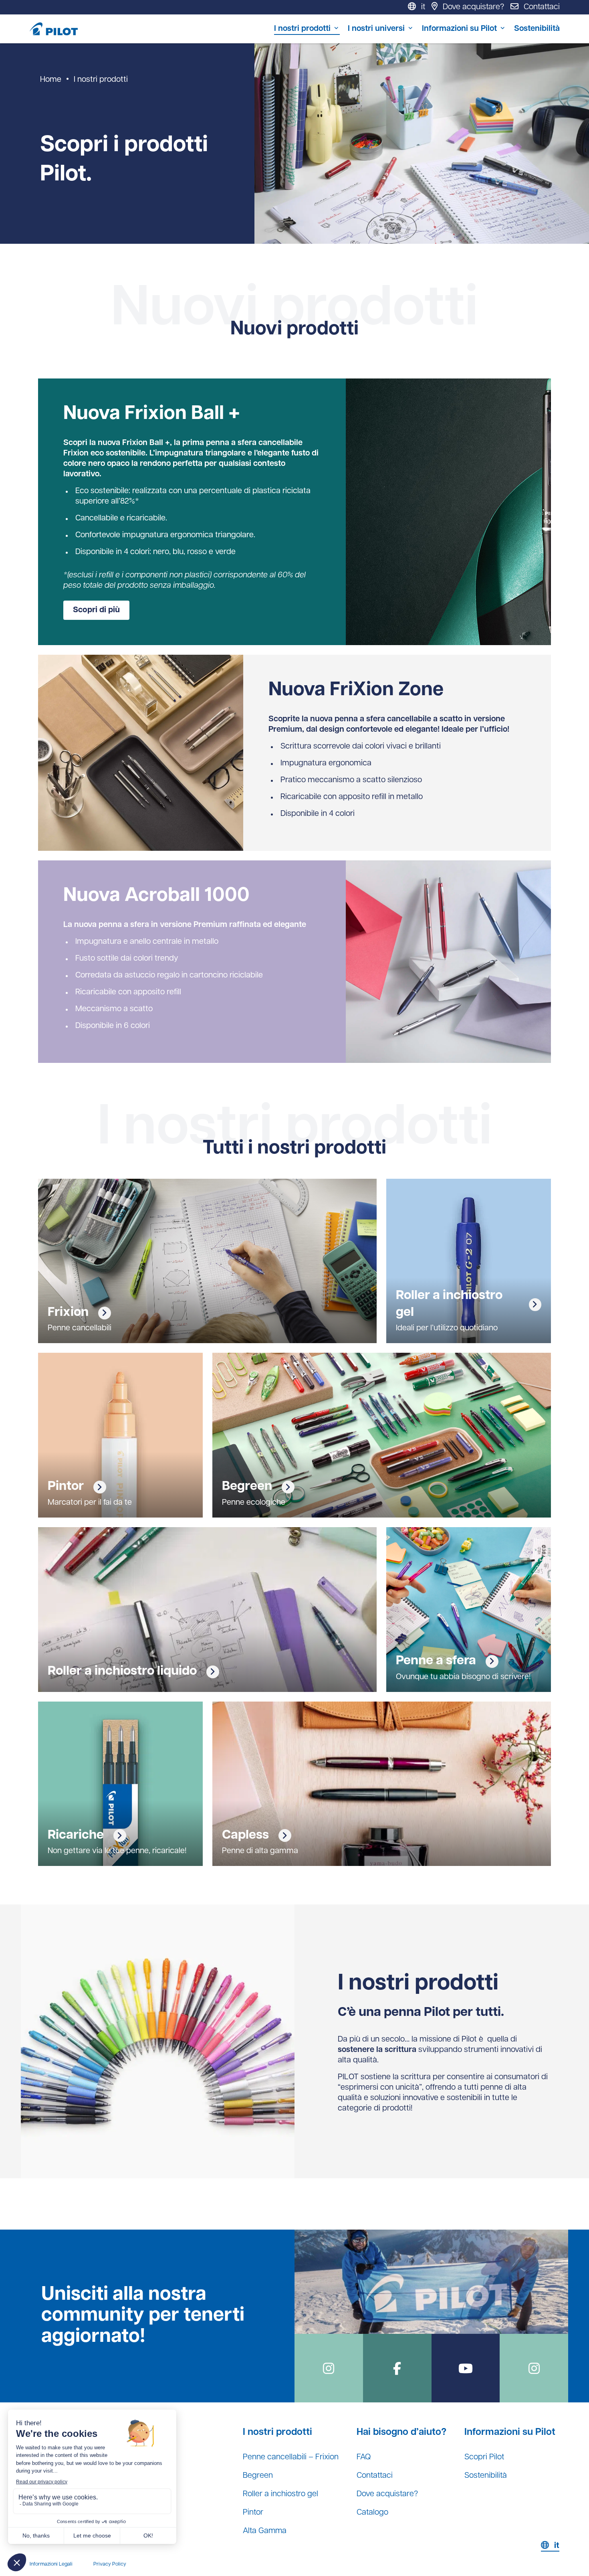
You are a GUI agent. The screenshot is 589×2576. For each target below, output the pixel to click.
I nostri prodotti (302, 29)
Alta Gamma (265, 2531)
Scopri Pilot (484, 2457)
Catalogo (372, 2513)
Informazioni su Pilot (459, 29)
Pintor (253, 2513)
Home (51, 80)
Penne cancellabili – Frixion (291, 2457)
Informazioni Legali (51, 2564)
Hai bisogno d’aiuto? (401, 2432)
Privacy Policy (110, 2564)
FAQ (364, 2457)
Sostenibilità (537, 29)
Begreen (258, 2476)
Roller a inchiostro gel (280, 2494)
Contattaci (375, 2476)
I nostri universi (376, 29)
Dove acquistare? (387, 2494)
